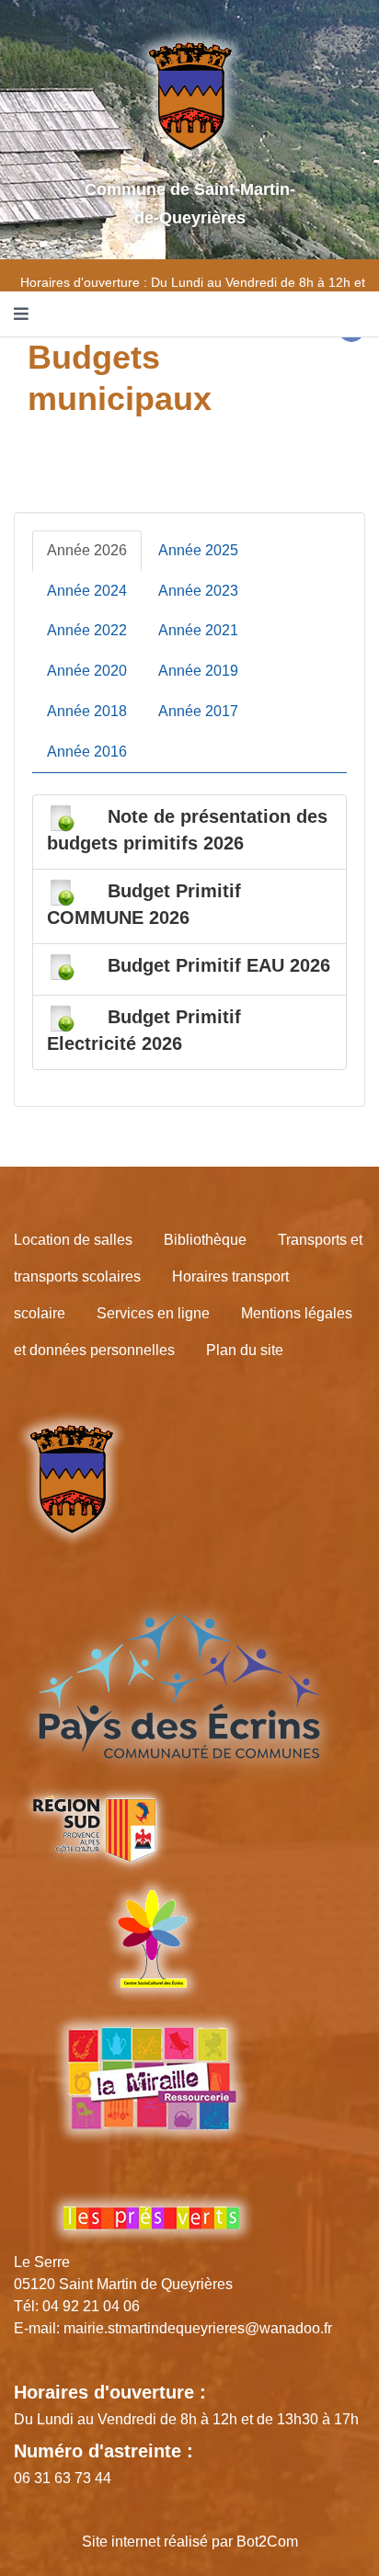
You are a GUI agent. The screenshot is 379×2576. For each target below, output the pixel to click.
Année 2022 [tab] (87, 630)
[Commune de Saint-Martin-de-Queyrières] (71, 1479)
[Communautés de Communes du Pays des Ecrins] (179, 1686)
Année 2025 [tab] (198, 550)
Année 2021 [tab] (198, 630)
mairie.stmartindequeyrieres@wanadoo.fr (198, 2328)
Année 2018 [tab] (87, 711)
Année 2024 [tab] (87, 591)
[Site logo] (190, 95)
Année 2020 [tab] (87, 671)
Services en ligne (153, 1313)
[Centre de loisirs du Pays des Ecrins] (152, 1938)
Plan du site (245, 1350)
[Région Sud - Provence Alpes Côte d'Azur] (93, 1829)
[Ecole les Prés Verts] (152, 2218)
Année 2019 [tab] (198, 671)
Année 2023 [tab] (198, 591)
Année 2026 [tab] (87, 550)
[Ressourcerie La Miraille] (152, 2094)
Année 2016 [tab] (87, 752)
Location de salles (73, 1240)
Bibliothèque (205, 1240)
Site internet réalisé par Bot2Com (190, 2542)
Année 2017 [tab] (198, 711)
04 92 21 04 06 (91, 2306)
